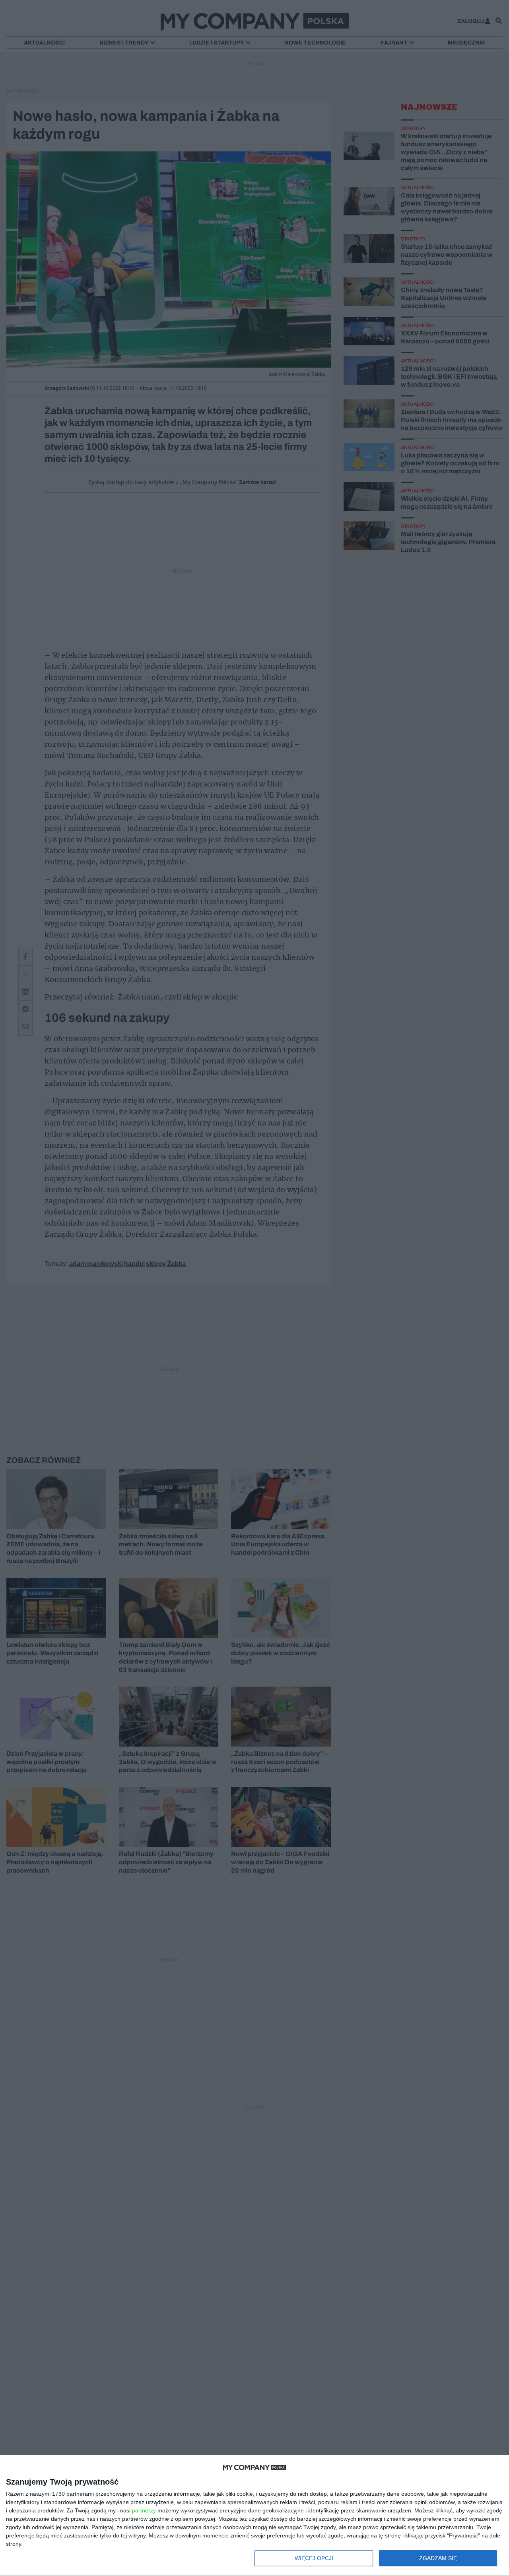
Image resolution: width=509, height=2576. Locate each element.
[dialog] (254, 2516)
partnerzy (144, 2510)
